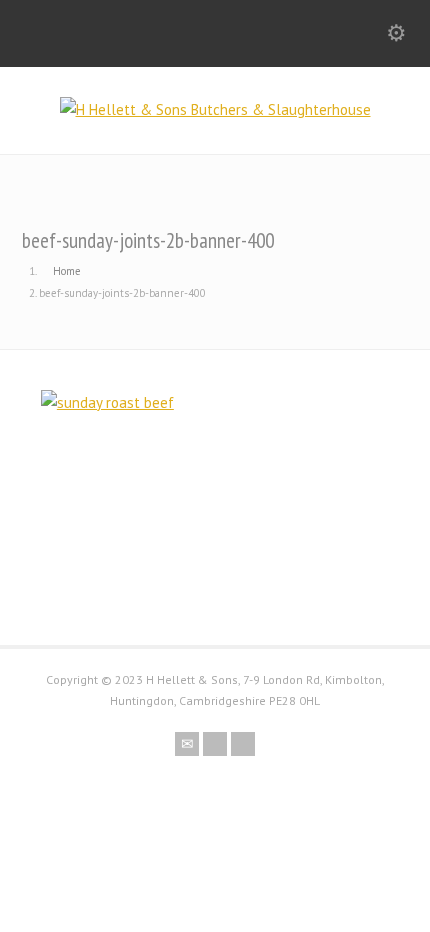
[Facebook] (215, 744)
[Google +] (243, 744)
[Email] (187, 744)
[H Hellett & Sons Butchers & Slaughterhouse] (215, 109)
